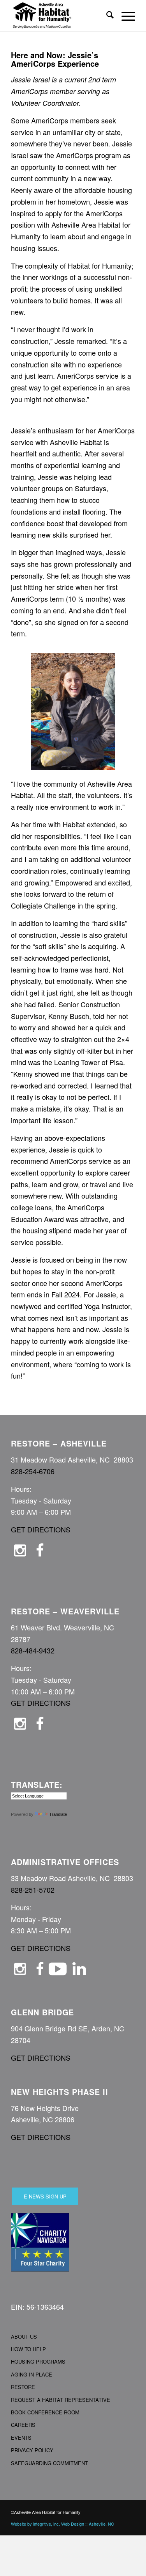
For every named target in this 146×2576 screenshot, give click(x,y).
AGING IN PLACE (32, 2374)
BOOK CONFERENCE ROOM (45, 2412)
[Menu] (124, 16)
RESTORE (23, 2387)
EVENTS (21, 2438)
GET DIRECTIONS (41, 1529)
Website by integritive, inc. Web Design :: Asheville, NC (62, 2524)
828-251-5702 (33, 1890)
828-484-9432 (33, 1650)
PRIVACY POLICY (32, 2450)
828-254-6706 (33, 1471)
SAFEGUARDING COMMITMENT (49, 2463)
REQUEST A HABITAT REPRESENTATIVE (61, 2400)
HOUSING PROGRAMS (38, 2361)
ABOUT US (24, 2336)
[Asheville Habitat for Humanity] (61, 16)
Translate (58, 1814)
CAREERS (23, 2425)
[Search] (106, 16)
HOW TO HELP (28, 2349)
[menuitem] (106, 16)
